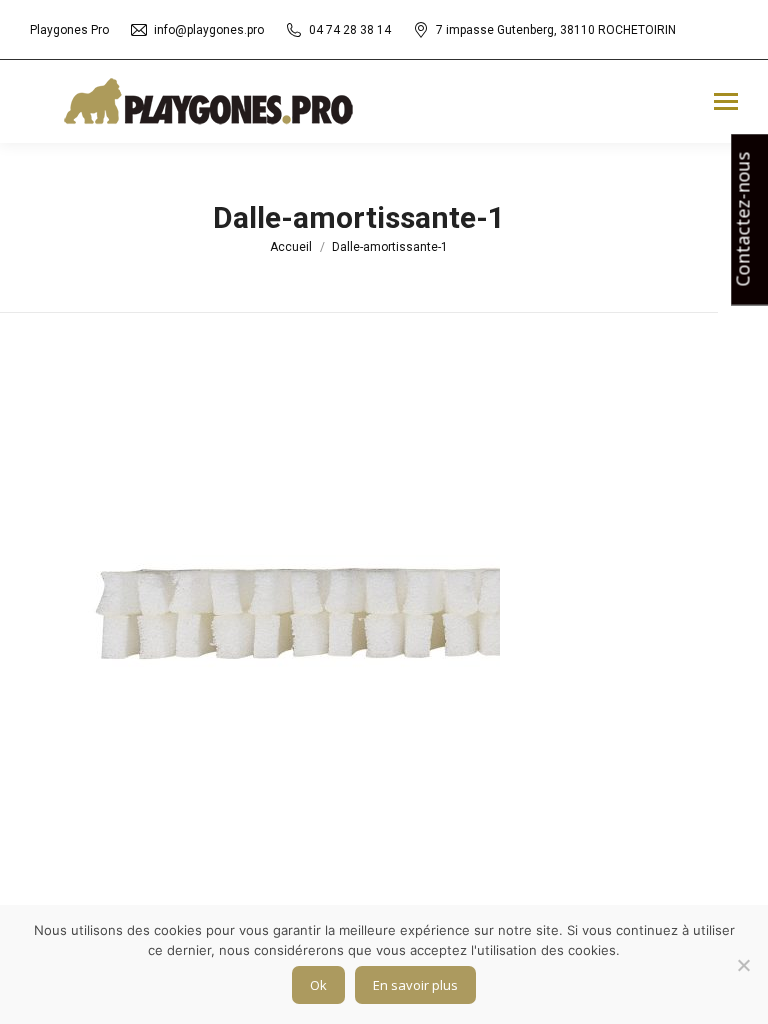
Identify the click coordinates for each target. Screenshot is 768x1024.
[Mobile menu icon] (726, 101)
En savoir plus (415, 985)
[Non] (743, 965)
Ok (318, 985)
